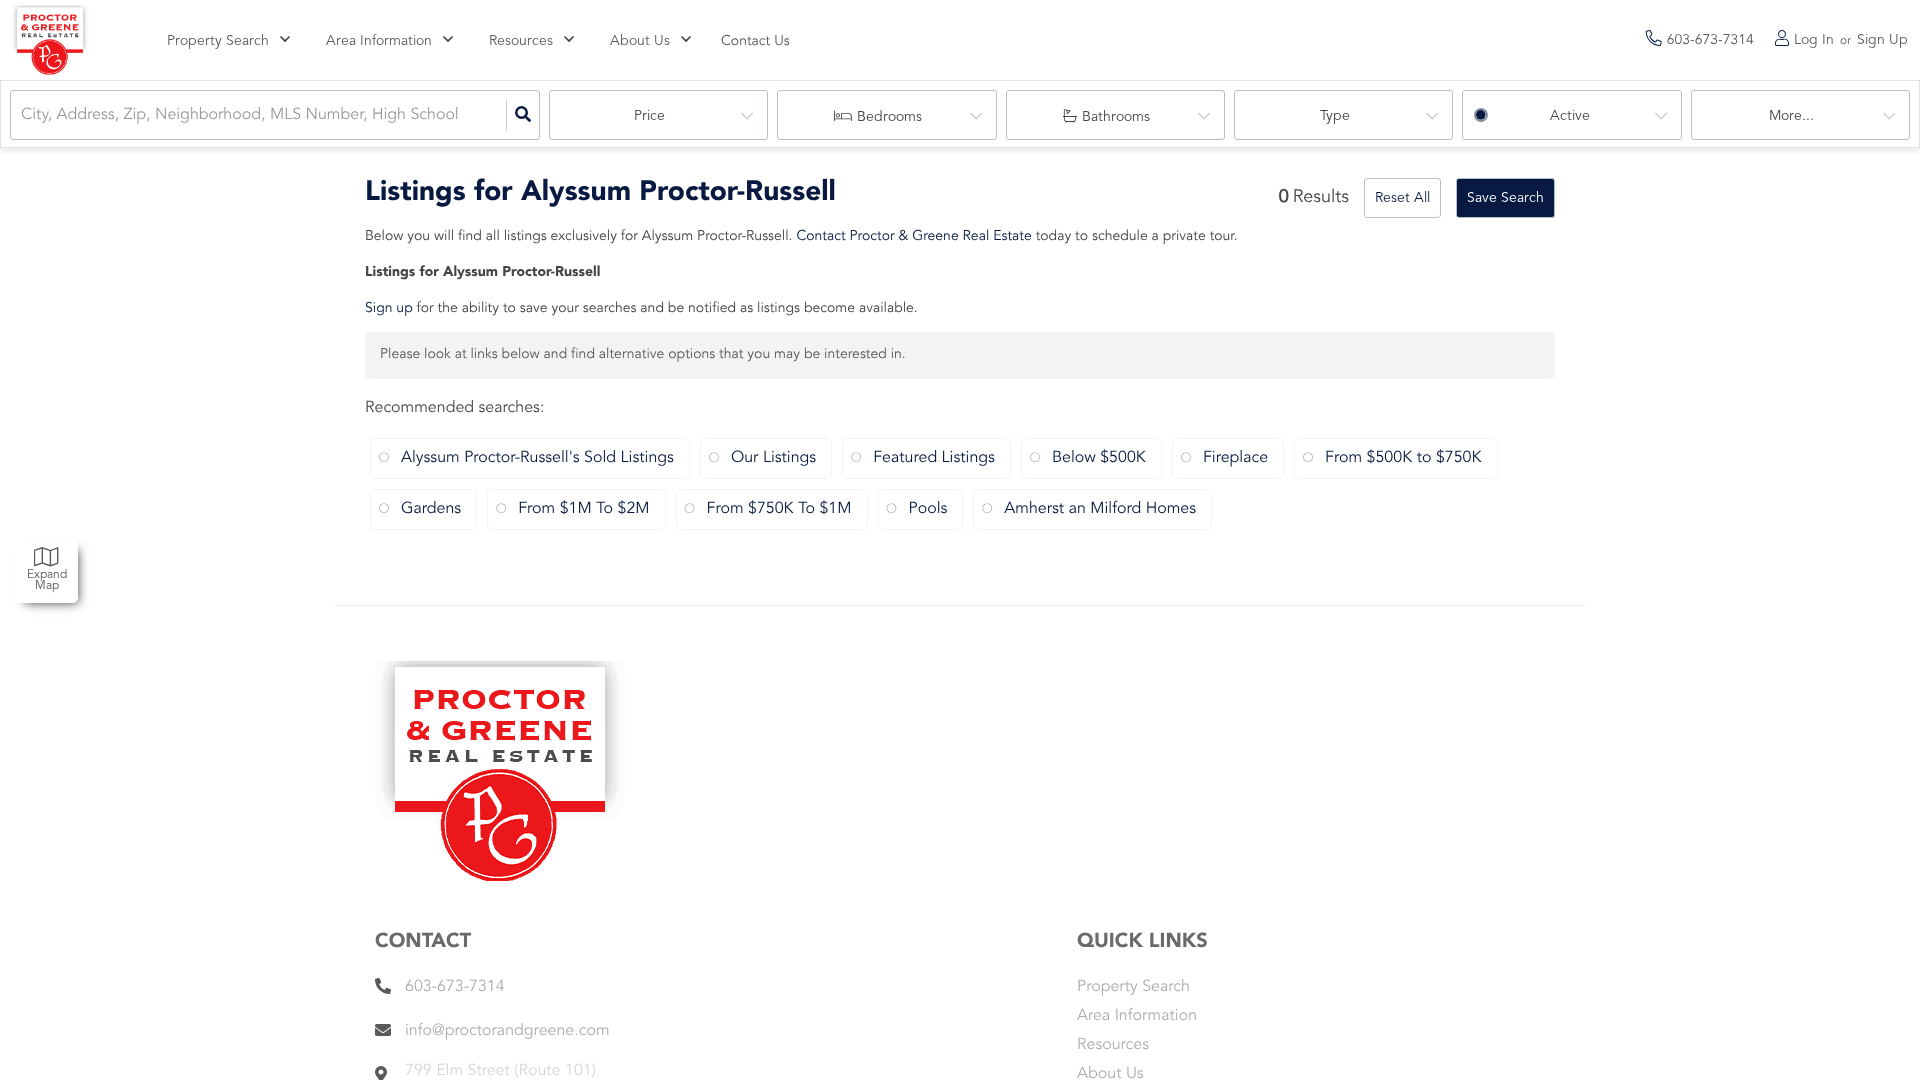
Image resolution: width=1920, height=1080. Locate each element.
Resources (521, 41)
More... (1791, 116)
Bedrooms (889, 117)
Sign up (389, 309)
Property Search (218, 41)
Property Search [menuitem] (1133, 987)
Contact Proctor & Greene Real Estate (913, 237)
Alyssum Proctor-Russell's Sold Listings (537, 458)
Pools (928, 509)
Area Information (379, 41)
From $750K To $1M (779, 509)
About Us (640, 41)
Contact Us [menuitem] (755, 42)
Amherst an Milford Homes (1100, 509)
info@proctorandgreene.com (507, 1031)
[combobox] (23, 115)
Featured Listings (934, 458)
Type (1335, 116)
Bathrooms (1116, 117)
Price (649, 116)
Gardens (431, 509)
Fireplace (1235, 458)
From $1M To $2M (583, 509)
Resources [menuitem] (1113, 1045)
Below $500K (1099, 458)
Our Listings (773, 458)
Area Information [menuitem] (1137, 1016)
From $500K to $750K (1403, 458)
